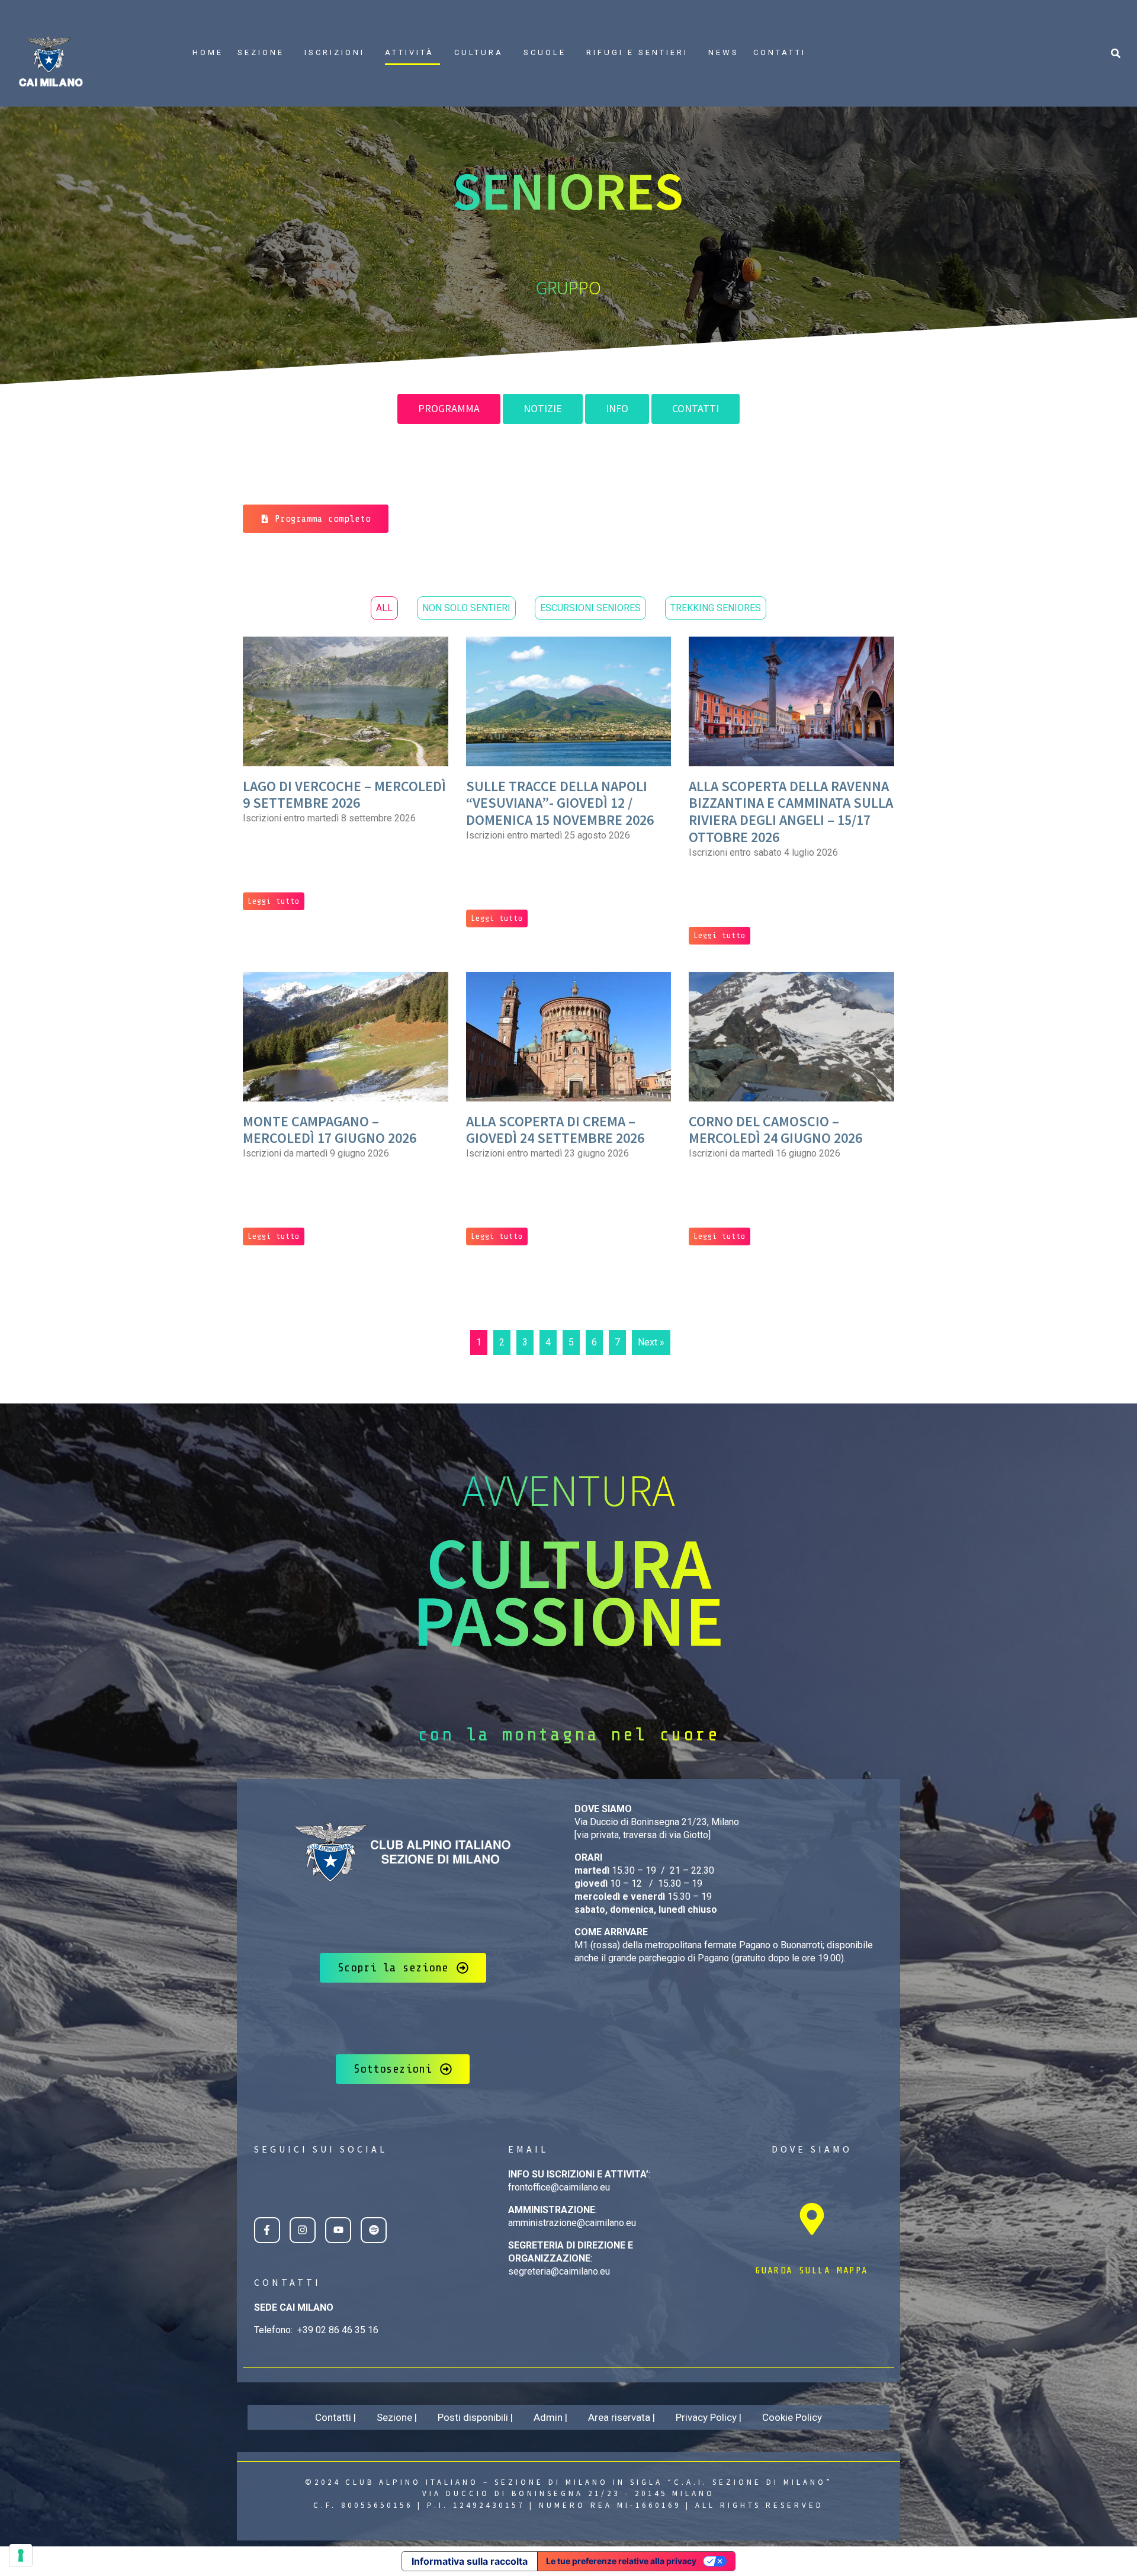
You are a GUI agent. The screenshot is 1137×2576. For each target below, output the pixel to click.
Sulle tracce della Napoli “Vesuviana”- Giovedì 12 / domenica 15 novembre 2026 (560, 803)
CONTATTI (780, 52)
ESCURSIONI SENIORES (590, 608)
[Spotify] (374, 2230)
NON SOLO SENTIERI (466, 608)
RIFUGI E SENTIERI (637, 52)
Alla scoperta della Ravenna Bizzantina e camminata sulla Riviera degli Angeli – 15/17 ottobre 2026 (791, 812)
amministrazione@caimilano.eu (572, 2223)
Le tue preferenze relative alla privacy (621, 2561)
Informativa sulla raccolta (470, 2561)
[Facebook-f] (267, 2230)
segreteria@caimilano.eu (559, 2271)
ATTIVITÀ (409, 52)
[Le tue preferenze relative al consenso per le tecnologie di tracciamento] (21, 2555)
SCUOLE (545, 52)
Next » (651, 1342)
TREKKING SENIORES (716, 608)
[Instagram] (303, 2230)
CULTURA (479, 52)
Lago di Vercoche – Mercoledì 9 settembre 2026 (344, 795)
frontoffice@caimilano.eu (559, 2187)
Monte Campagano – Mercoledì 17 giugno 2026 (330, 1130)
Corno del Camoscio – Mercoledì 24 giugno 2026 (775, 1130)
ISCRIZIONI (335, 52)
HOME (208, 52)
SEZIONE (261, 52)
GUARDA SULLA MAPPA (812, 2270)
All (384, 608)
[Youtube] (338, 2230)
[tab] (449, 409)
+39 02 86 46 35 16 (338, 2330)
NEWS (724, 52)
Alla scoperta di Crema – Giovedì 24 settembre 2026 (555, 1130)
